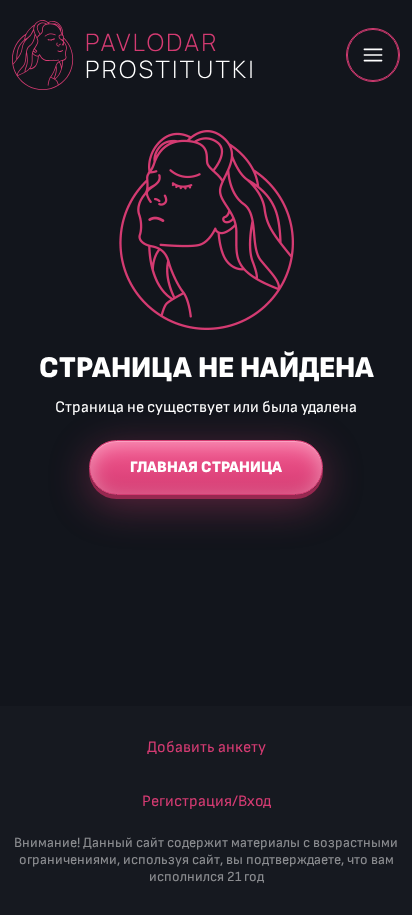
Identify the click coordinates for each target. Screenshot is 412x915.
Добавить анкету (206, 747)
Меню (373, 55)
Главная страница (206, 467)
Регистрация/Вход (206, 801)
